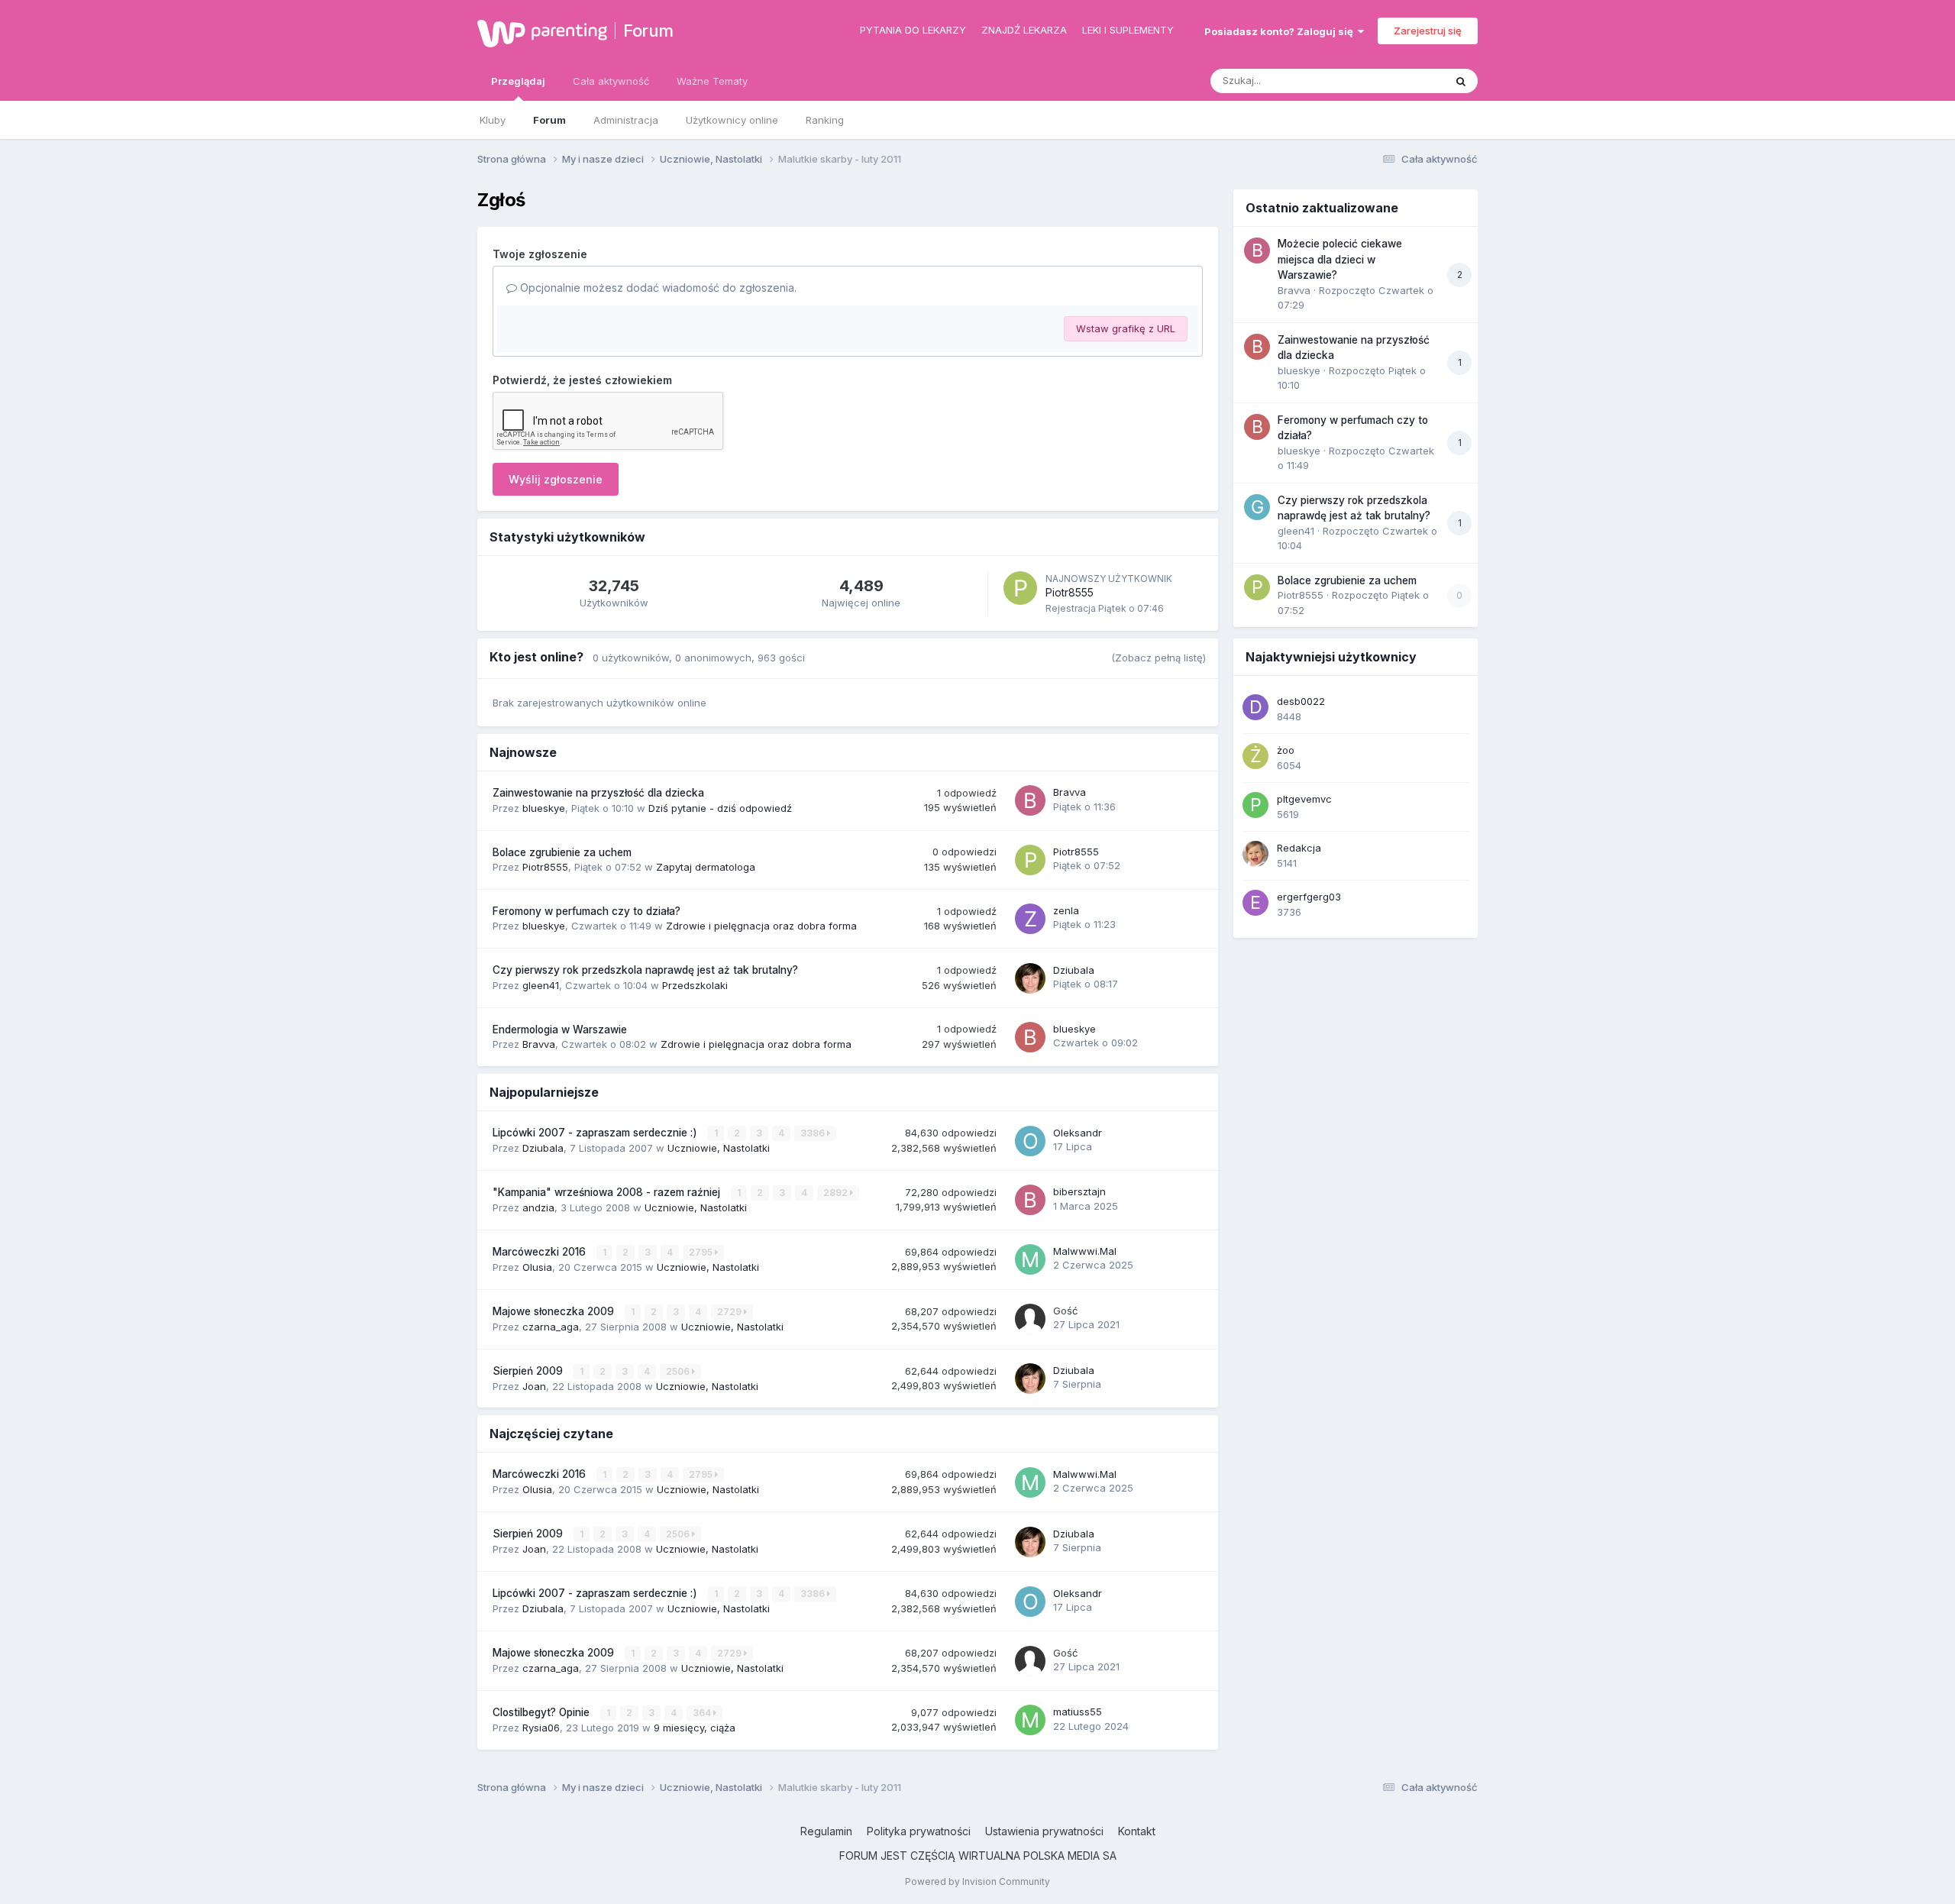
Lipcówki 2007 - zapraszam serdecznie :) (596, 1133)
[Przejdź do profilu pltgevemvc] (1255, 805)
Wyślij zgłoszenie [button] (556, 479)
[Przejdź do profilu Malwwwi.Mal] (1030, 1259)
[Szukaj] (1461, 81)
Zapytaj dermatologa (706, 867)
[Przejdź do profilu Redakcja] (1255, 854)
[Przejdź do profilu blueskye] (1030, 1037)
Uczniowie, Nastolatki (719, 1148)
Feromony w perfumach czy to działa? (586, 911)
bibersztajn (1079, 1191)
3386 (814, 1133)
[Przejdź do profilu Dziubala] (1030, 978)
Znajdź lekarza (1024, 30)
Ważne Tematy (712, 81)
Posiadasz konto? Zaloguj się (1281, 31)
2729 (730, 1312)
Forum (648, 31)
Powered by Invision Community (977, 1881)
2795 (702, 1252)
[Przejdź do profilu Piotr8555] (1020, 588)
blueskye (544, 808)
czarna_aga (551, 1327)
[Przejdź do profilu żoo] (1255, 756)
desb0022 (1301, 701)
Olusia (537, 1267)
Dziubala (1074, 970)
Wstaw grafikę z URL (1126, 328)
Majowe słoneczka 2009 (555, 1311)
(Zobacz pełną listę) (1158, 658)
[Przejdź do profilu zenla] (1030, 919)
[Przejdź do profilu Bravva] (1030, 800)
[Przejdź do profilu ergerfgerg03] (1255, 903)
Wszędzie (1401, 81)
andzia (538, 1207)
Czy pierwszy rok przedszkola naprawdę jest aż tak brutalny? (645, 970)
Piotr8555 (1070, 592)
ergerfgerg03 (1309, 897)
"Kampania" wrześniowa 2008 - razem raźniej (608, 1192)
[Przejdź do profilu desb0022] (1255, 707)
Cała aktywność (611, 81)
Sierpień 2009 (529, 1371)
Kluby (493, 120)
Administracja (626, 120)
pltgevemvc (1304, 799)
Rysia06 (541, 1728)
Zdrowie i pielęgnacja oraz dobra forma (761, 926)
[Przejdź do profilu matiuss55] (1030, 1720)
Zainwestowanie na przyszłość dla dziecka (598, 793)
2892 (837, 1193)
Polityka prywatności (919, 1831)
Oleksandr (1078, 1133)
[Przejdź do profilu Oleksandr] (1030, 1141)
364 (703, 1713)
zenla (1066, 910)
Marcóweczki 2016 (541, 1252)
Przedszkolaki (695, 985)
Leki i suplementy (1128, 30)
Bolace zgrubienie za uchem (562, 852)
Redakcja (1299, 848)
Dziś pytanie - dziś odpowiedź (720, 808)
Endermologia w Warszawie (560, 1030)
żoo (1286, 750)
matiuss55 (1078, 1712)
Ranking (825, 120)
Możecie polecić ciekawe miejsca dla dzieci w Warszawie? (1340, 259)
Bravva (1070, 792)
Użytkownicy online (732, 120)
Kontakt (1137, 1831)
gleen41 (541, 985)
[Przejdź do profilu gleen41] (1257, 507)
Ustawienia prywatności (1044, 1831)
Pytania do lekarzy (913, 30)
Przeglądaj (518, 81)
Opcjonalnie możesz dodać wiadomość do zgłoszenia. (657, 288)
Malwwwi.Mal (1085, 1251)
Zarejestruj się (1428, 31)
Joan (534, 1386)
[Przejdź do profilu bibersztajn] (1030, 1200)
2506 (679, 1371)
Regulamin (826, 1831)
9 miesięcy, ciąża (695, 1728)
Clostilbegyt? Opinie (543, 1712)
